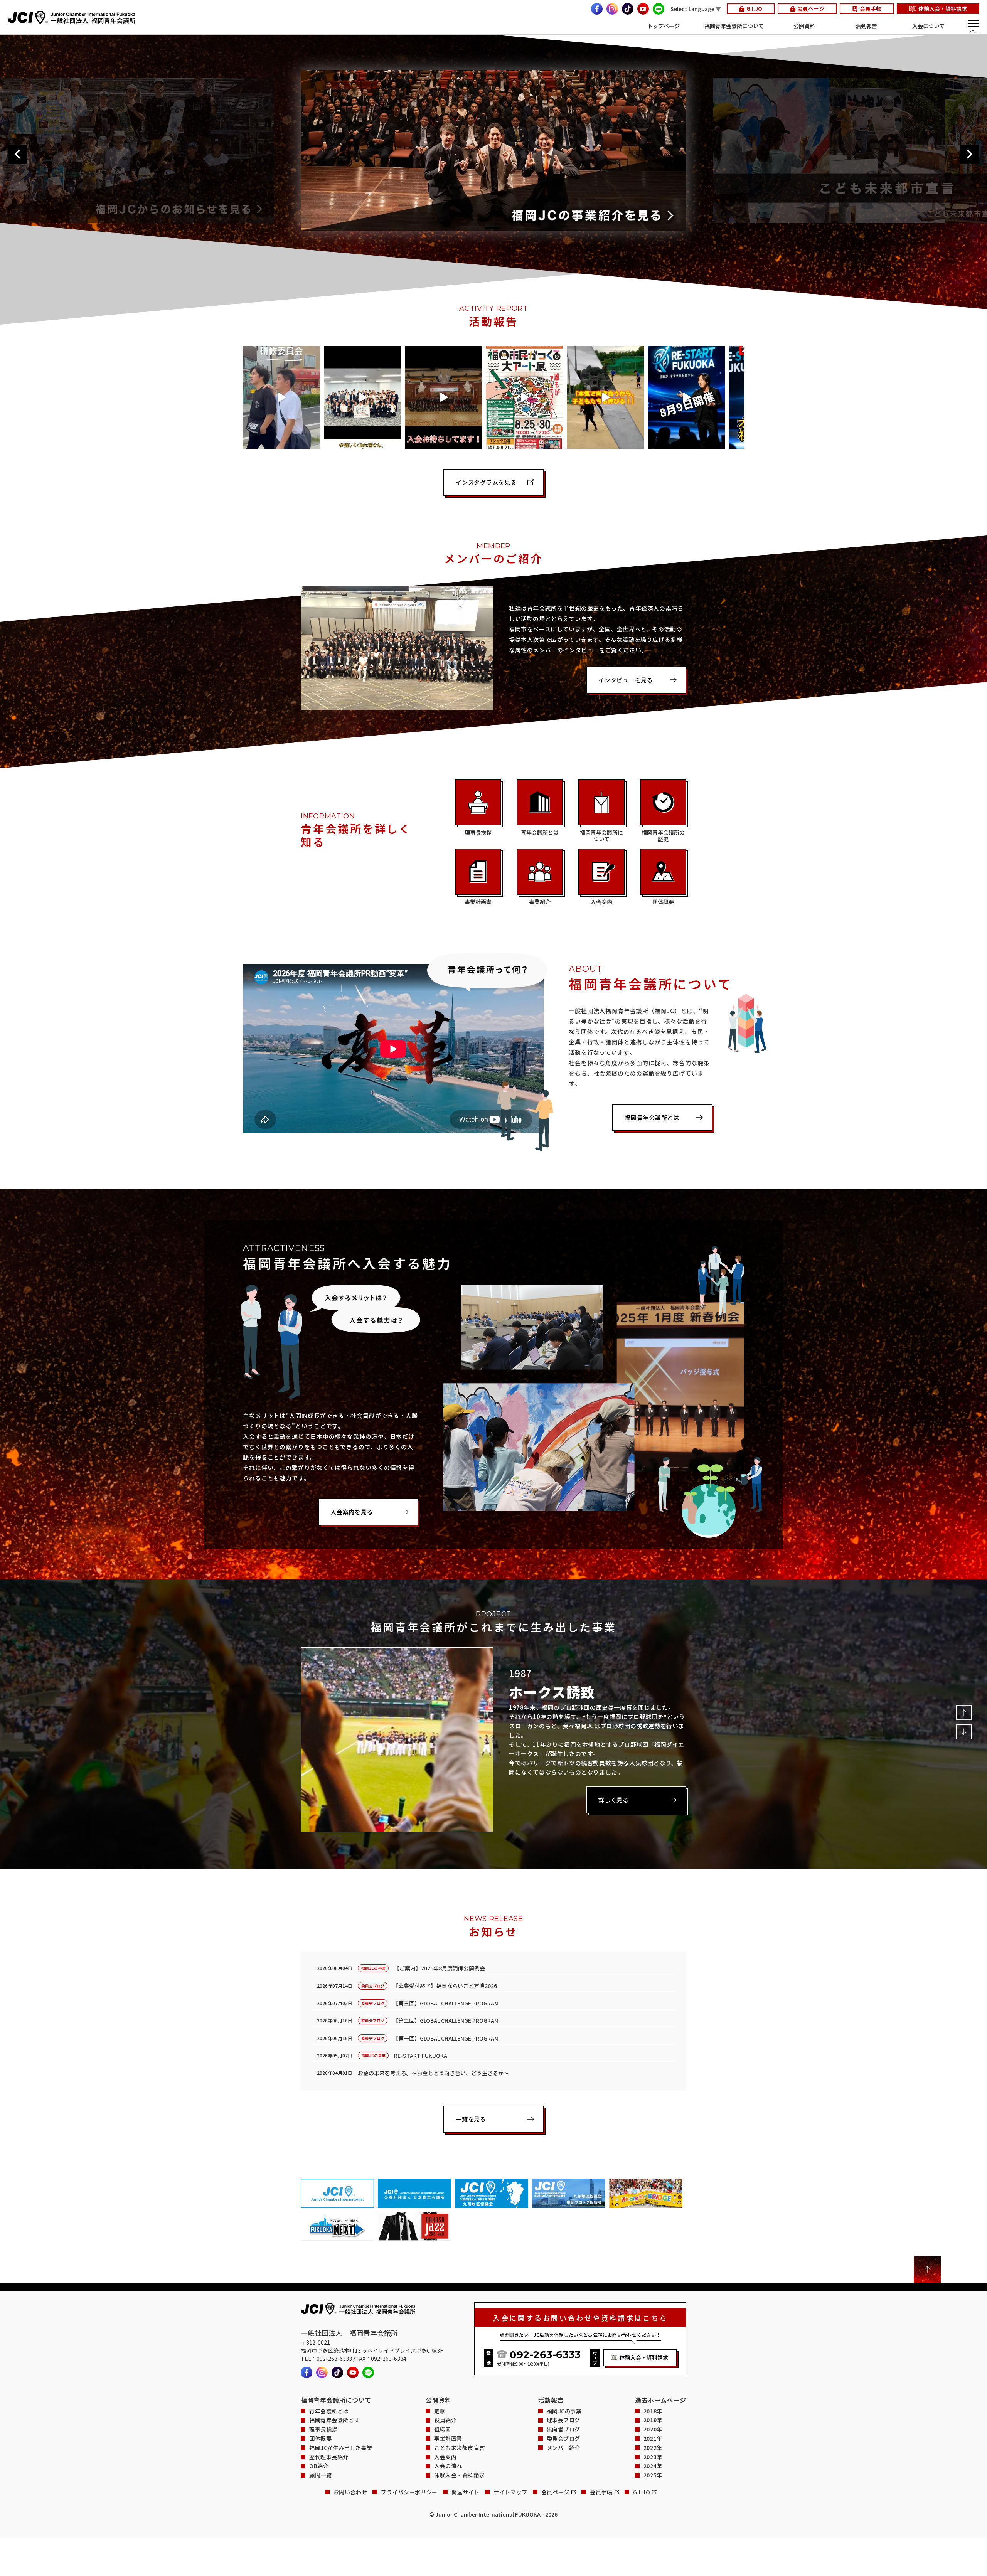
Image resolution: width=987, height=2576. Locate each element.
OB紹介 (319, 2466)
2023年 (653, 2457)
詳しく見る (614, 1800)
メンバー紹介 (563, 2448)
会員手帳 (871, 8)
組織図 (443, 2429)
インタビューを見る (626, 680)
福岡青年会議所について (734, 26)
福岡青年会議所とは (652, 1117)
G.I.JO (754, 8)
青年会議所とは (329, 2411)
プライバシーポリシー (409, 2492)
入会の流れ (448, 2466)
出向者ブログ (563, 2429)
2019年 (653, 2420)
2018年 (653, 2411)
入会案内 (445, 2457)
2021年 (653, 2439)
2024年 (653, 2466)
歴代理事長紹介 (329, 2457)
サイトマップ (510, 2492)
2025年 (653, 2475)
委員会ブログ (563, 2439)
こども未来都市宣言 (459, 2448)
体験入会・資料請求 (943, 8)
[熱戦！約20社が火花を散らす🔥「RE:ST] (686, 397)
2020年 (653, 2429)
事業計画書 (448, 2439)
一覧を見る (471, 2119)
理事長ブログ (563, 2420)
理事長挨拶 (323, 2429)
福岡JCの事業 (564, 2411)
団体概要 (320, 2439)
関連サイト (466, 2492)
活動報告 (866, 26)
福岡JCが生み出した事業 (341, 2448)
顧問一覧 (320, 2475)
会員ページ (811, 8)
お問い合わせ (350, 2492)
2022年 (653, 2448)
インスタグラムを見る (486, 482)
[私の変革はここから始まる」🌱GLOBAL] (362, 397)
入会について (928, 26)
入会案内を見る (352, 1512)
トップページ (664, 26)
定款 (440, 2411)
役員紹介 (445, 2420)
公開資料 (804, 26)
